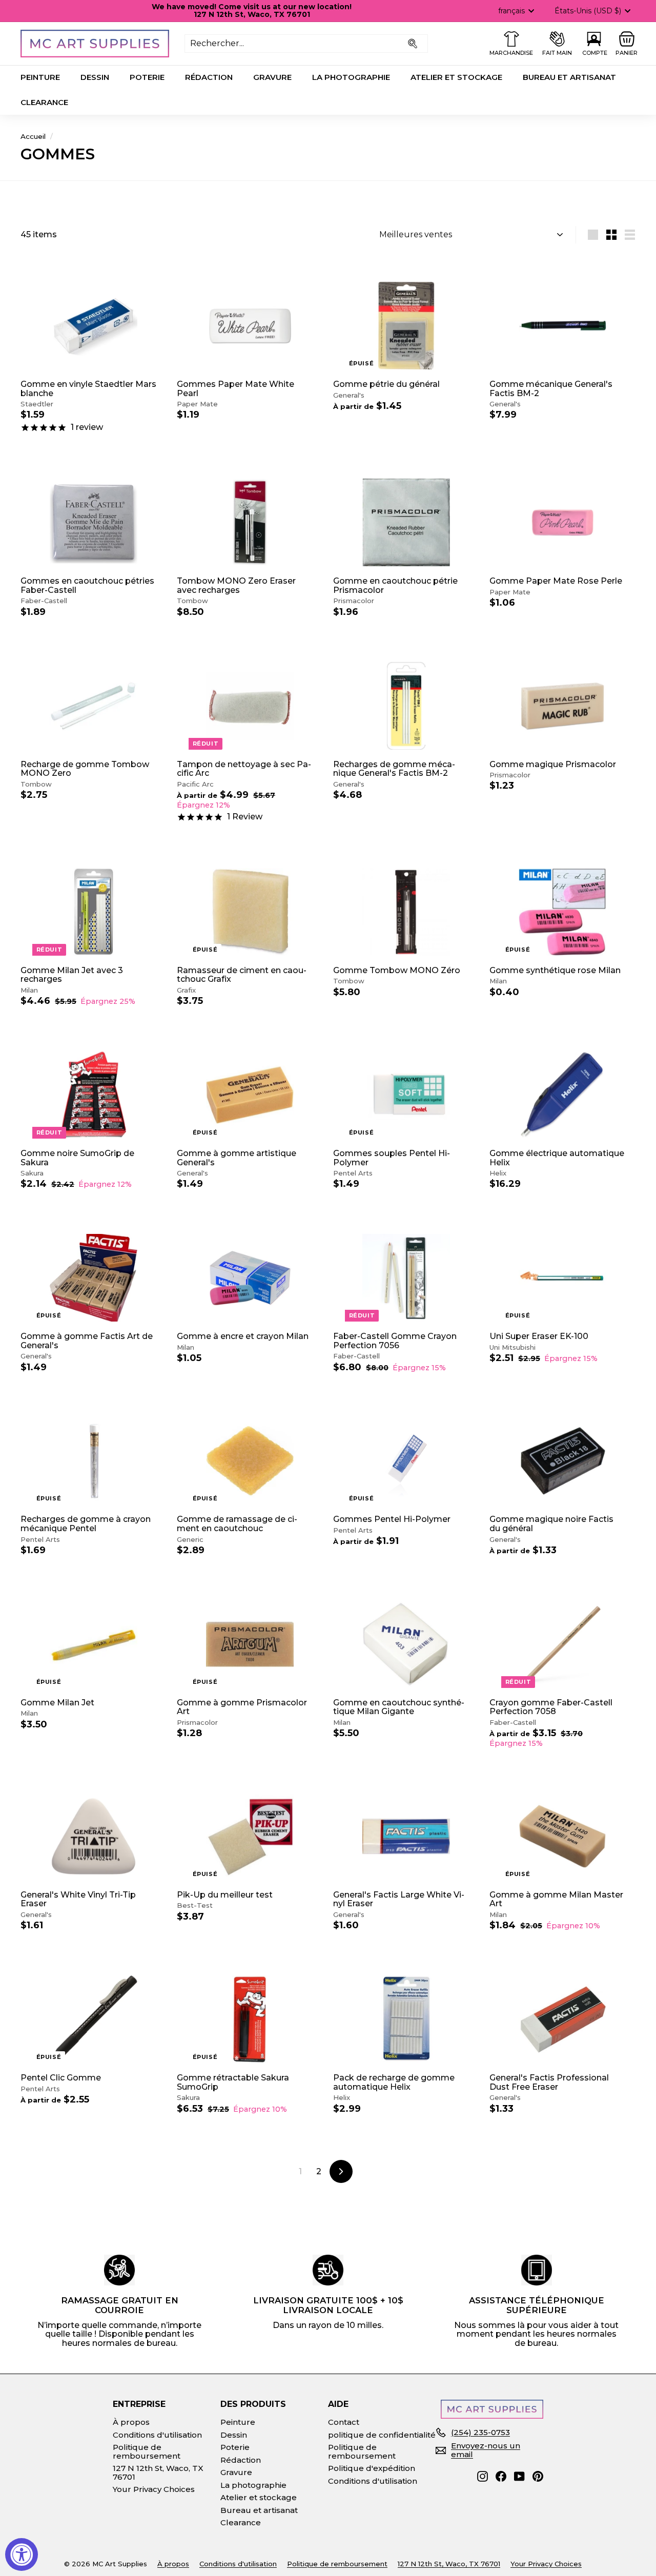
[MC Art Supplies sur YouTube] (519, 2476)
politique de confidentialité (382, 2435)
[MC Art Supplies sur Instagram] (483, 2476)
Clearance (44, 102)
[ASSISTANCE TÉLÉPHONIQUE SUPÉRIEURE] (537, 2270)
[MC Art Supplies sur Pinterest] (538, 2476)
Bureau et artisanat (569, 77)
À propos (131, 2422)
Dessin (95, 77)
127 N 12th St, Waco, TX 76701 (158, 2472)
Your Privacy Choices (154, 2489)
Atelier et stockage (456, 77)
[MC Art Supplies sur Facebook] (501, 2476)
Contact (344, 2422)
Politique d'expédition (372, 2468)
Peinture (40, 77)
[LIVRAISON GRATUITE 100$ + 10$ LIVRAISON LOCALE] (328, 2270)
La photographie (351, 77)
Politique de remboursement (147, 2451)
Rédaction (209, 77)
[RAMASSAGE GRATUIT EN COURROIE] (119, 2270)
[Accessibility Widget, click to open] (22, 2554)
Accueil (33, 136)
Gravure (272, 77)
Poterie (147, 77)
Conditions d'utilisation (157, 2435)
